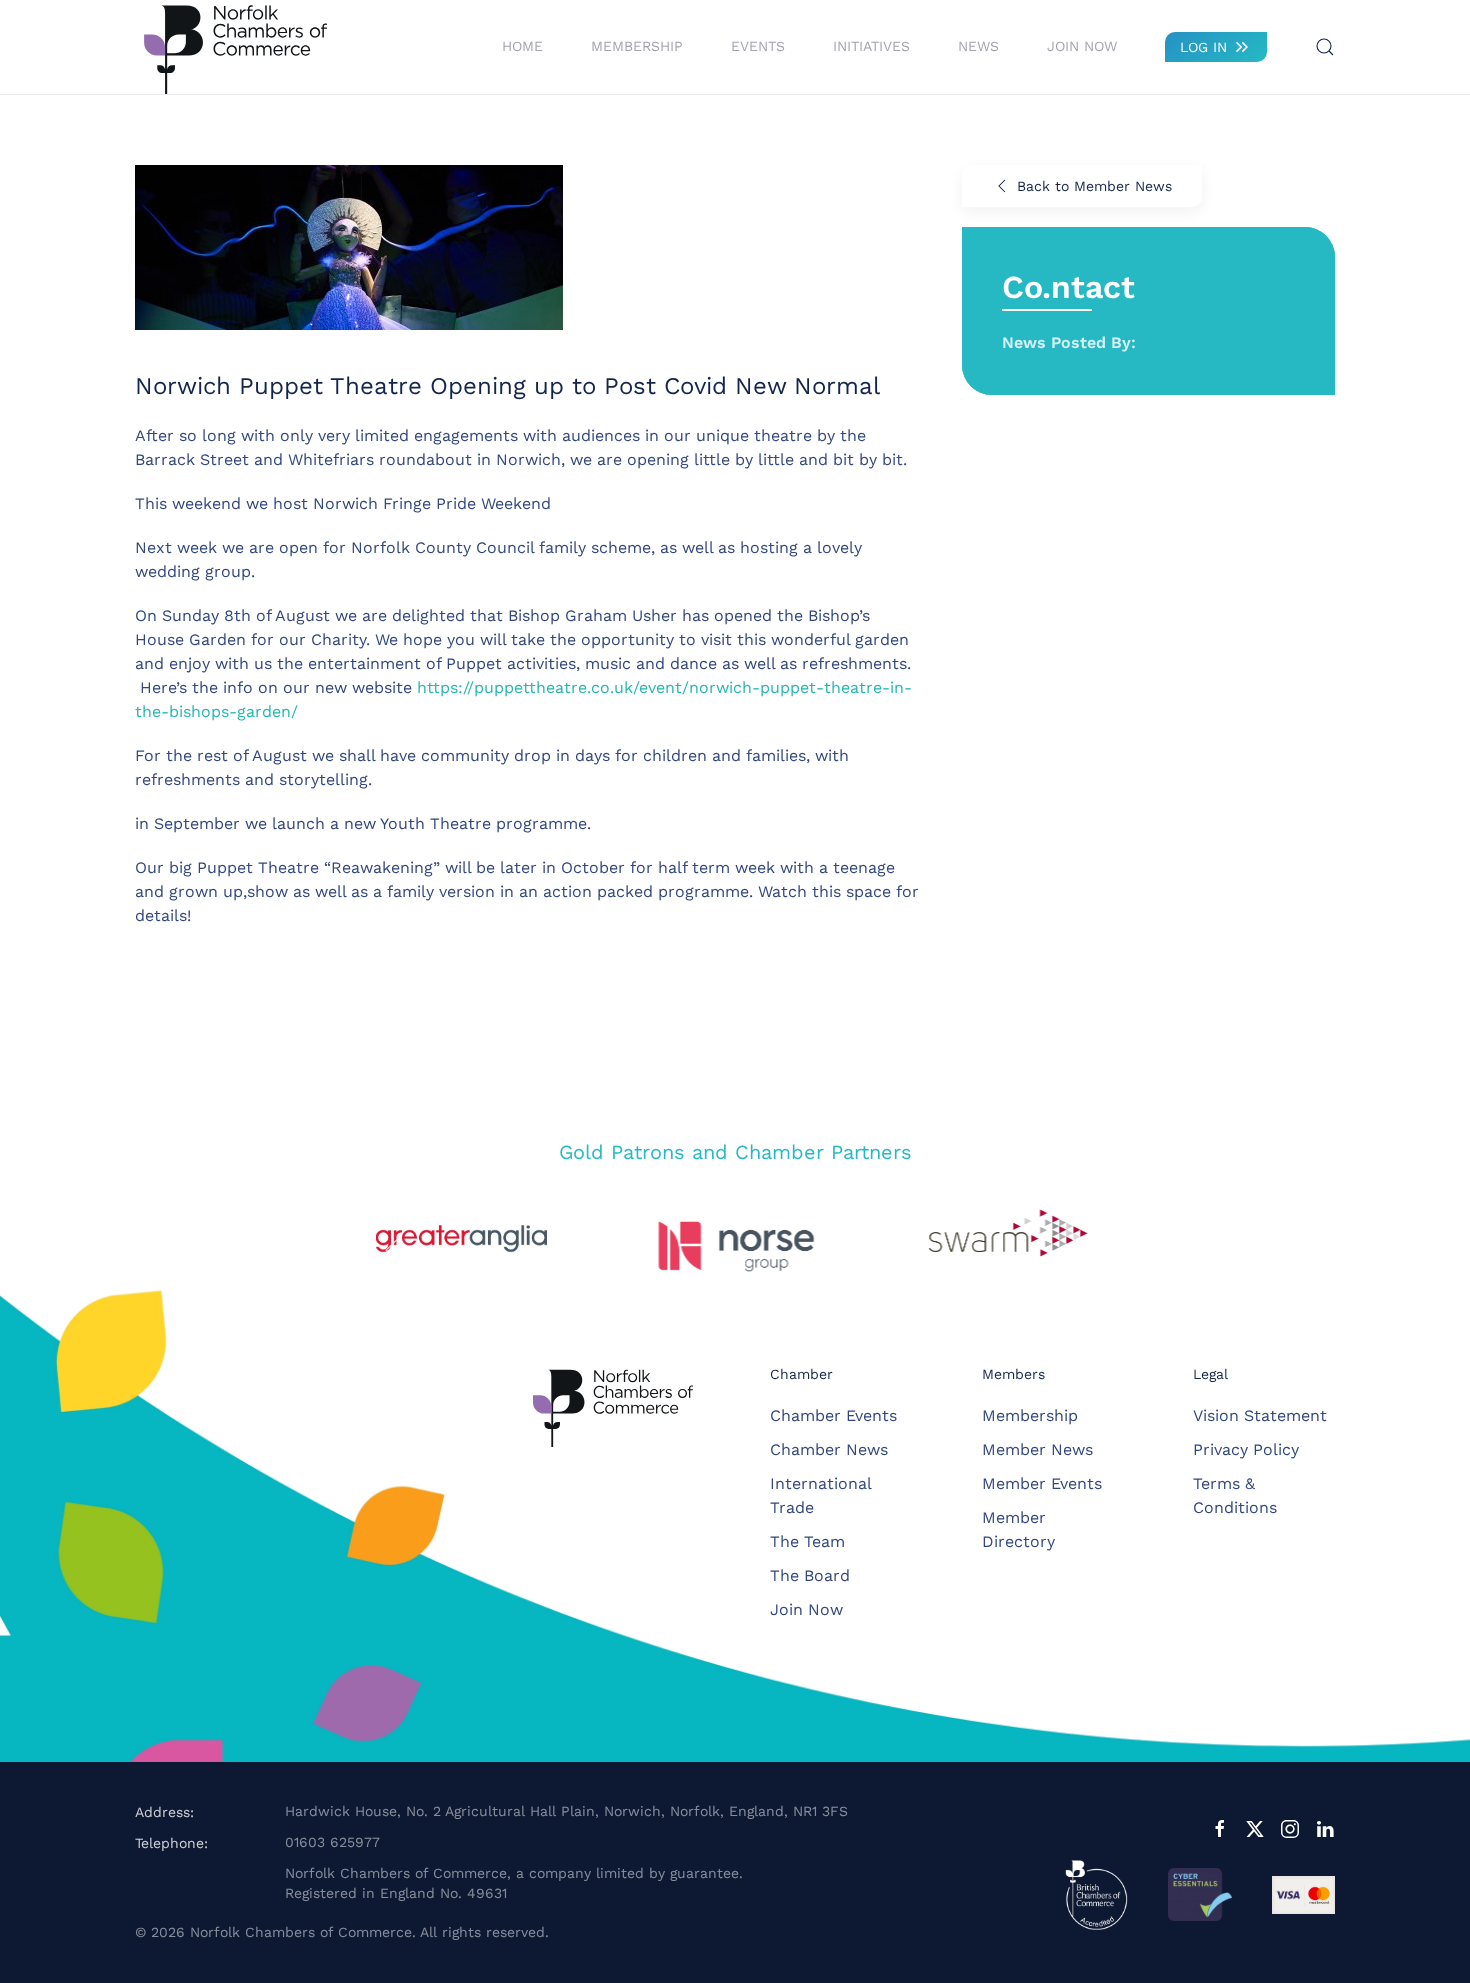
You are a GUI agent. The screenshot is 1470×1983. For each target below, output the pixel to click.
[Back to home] (235, 47)
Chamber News (829, 1449)
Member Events (1042, 1483)
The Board (810, 1575)
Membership (1030, 1415)
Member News (1037, 1449)
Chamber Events (833, 1415)
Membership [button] (637, 46)
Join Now (1082, 46)
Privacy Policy (1246, 1449)
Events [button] (758, 46)
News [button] (978, 46)
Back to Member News (1094, 186)
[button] (1325, 47)
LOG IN (1203, 47)
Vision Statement (1260, 1415)
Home (522, 46)
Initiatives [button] (871, 46)
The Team (807, 1541)
